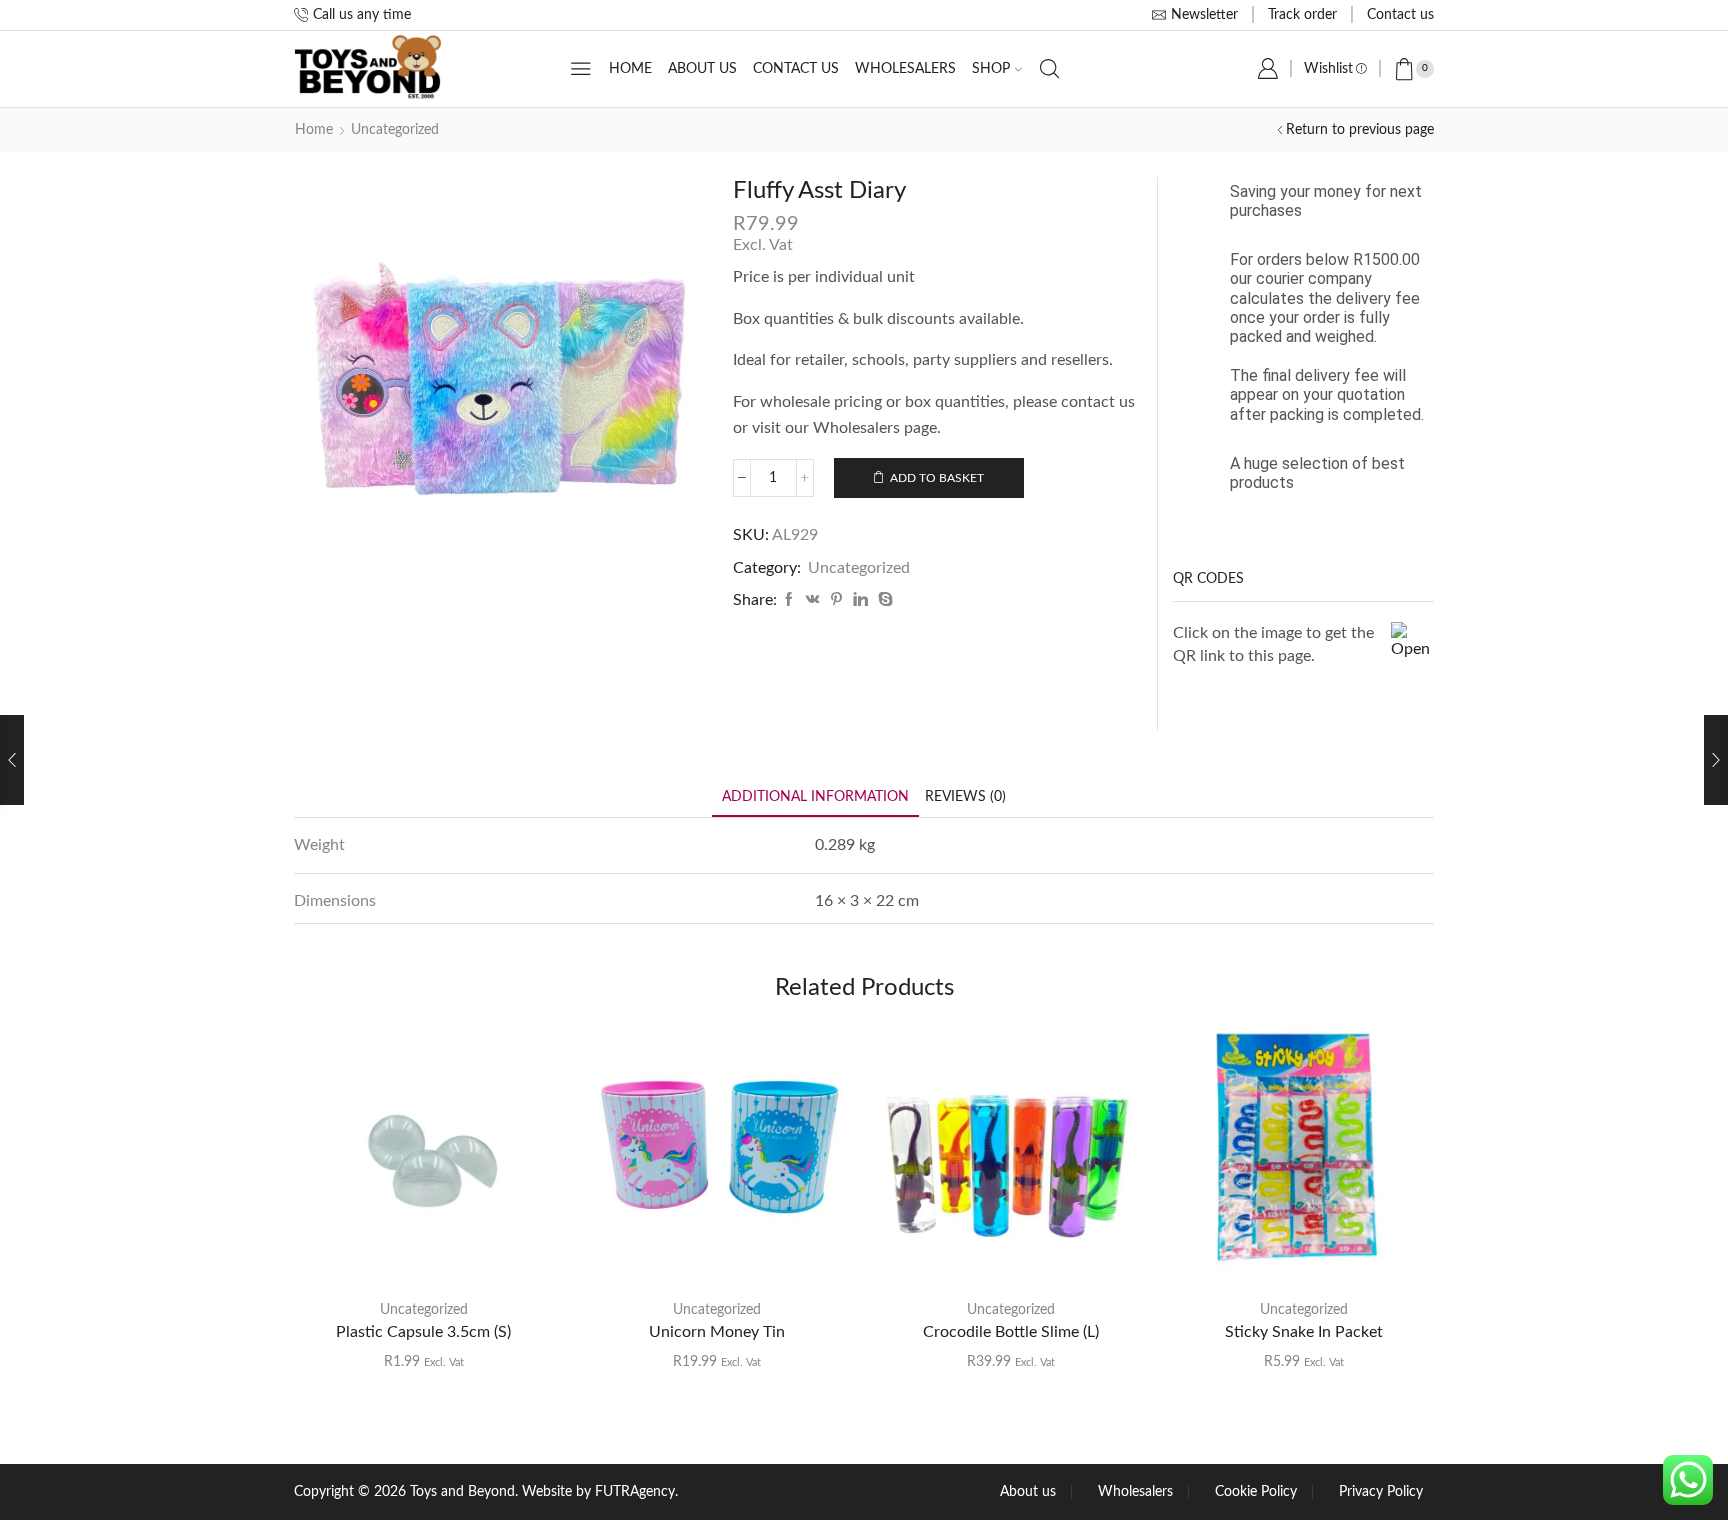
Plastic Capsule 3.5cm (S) (423, 1332)
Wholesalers (905, 69)
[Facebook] (789, 601)
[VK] (813, 601)
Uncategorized (395, 130)
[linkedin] (860, 601)
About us (702, 69)
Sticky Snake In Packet (1304, 1332)
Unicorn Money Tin (717, 1332)
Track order (1302, 15)
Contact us (1400, 15)
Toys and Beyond (462, 1492)
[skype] (883, 601)
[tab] (815, 797)
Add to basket (937, 478)
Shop (991, 69)
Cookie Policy (1256, 1492)
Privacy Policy (1381, 1492)
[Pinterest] (836, 601)
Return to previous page (1360, 130)
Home (630, 69)
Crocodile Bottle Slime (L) (1011, 1332)
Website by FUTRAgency (598, 1492)
